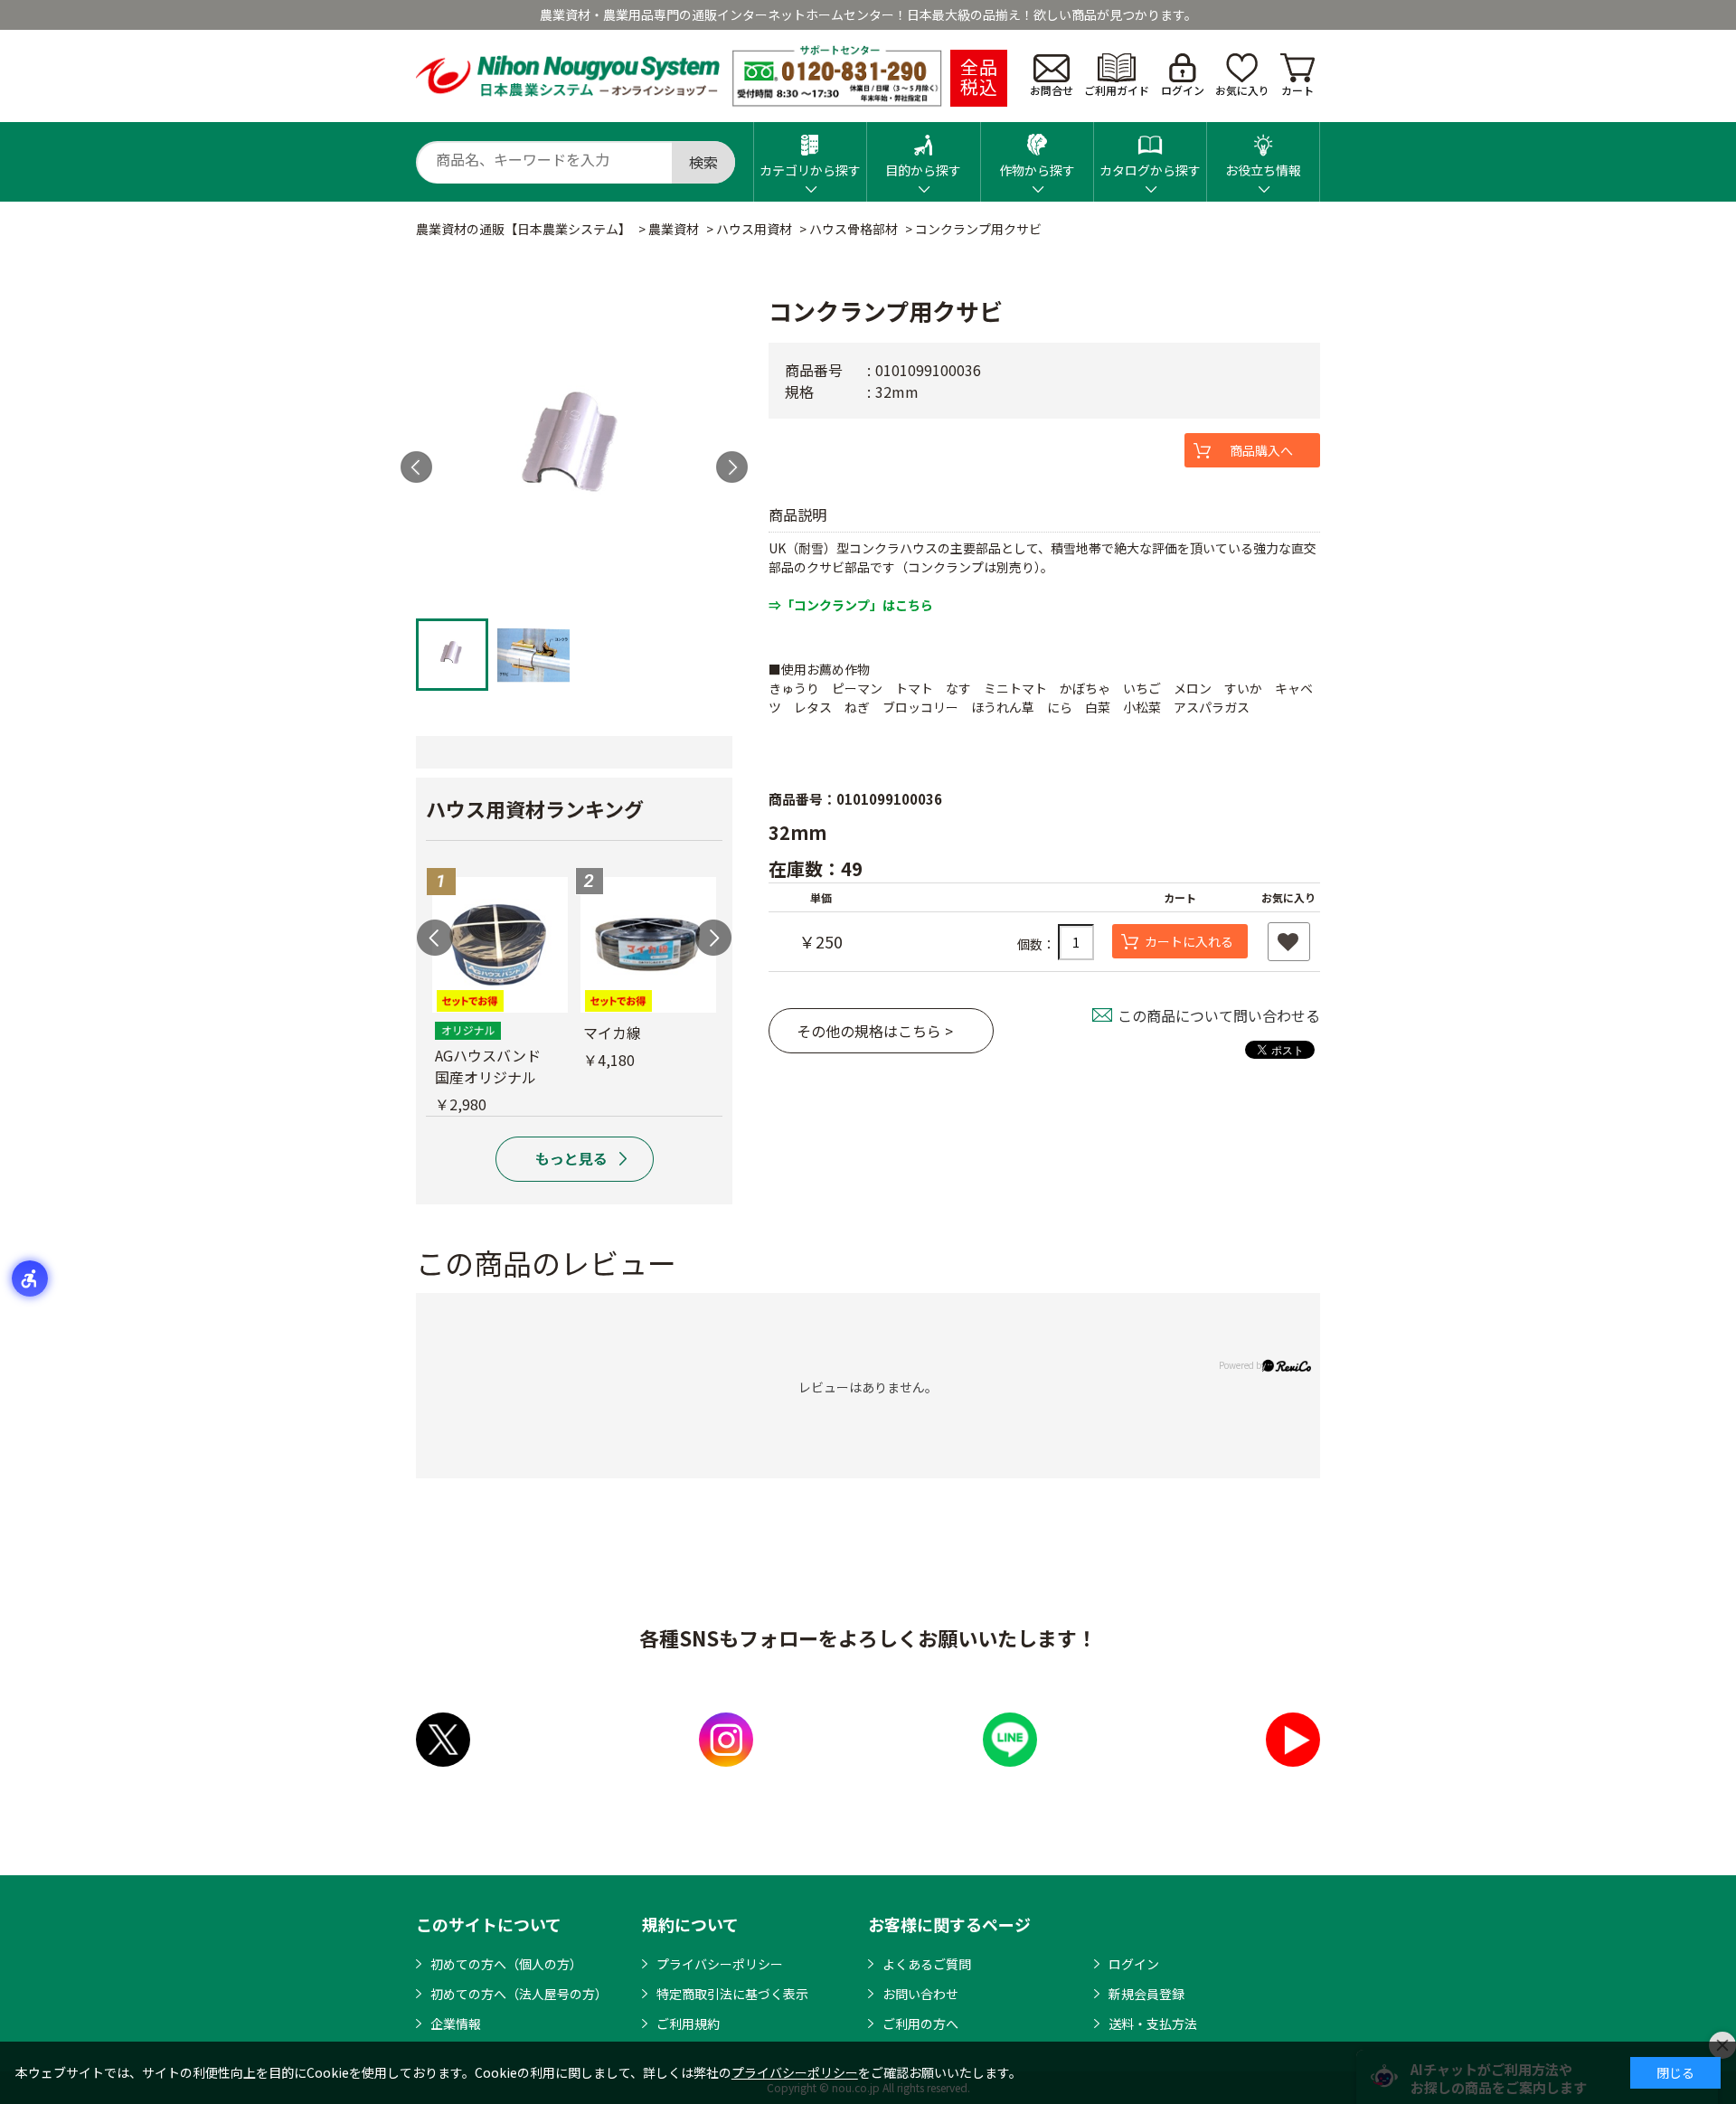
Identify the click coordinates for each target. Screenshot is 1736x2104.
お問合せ (1052, 90)
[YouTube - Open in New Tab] (1293, 1740)
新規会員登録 (1146, 1994)
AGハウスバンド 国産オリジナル (495, 1066)
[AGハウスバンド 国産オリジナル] (500, 945)
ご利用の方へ (920, 2024)
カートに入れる (1189, 941)
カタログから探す (1150, 170)
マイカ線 (612, 1033)
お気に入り (1242, 90)
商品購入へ (1261, 450)
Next (732, 467)
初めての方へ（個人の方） (506, 1964)
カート (1297, 90)
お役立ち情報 (1263, 170)
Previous (435, 938)
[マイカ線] (648, 945)
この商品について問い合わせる (1219, 1015)
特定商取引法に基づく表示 (732, 1994)
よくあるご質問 (927, 1964)
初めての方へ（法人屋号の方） (519, 1994)
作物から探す (1037, 170)
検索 (703, 162)
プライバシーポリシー (720, 1964)
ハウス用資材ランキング (535, 808)
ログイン (1183, 90)
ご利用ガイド (1117, 90)
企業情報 (456, 2024)
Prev (416, 467)
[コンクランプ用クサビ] (574, 451)
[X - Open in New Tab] (443, 1740)
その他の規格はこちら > (875, 1031)
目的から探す (923, 170)
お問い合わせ (920, 1994)
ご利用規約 (688, 2024)
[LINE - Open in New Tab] (1010, 1740)
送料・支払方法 (1153, 2024)
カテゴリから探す (810, 170)
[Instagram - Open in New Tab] (726, 1740)
